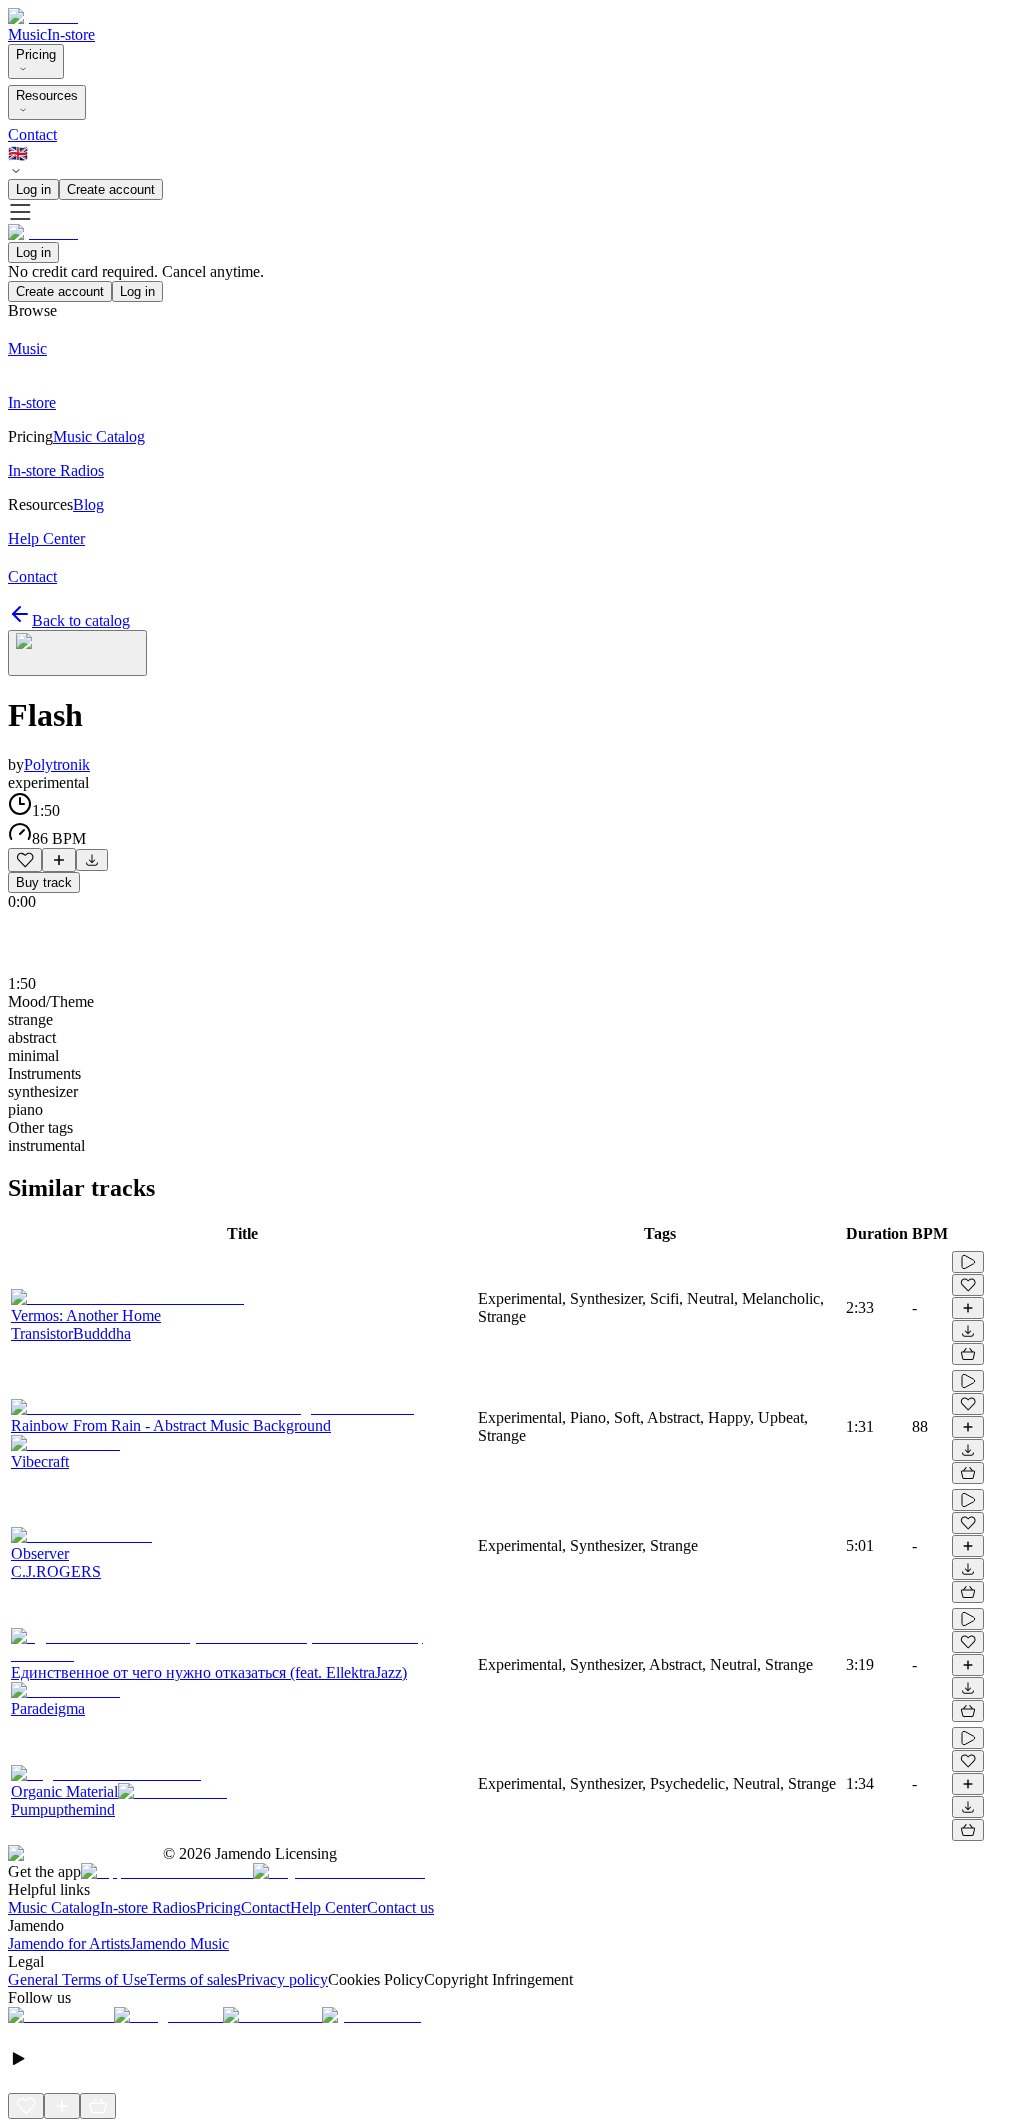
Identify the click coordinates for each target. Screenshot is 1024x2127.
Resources (47, 95)
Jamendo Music (179, 1943)
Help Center (328, 1907)
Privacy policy (282, 1979)
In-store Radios (148, 1907)
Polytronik (57, 764)
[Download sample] (92, 860)
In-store (71, 34)
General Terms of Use (77, 1979)
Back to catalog (81, 620)
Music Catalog (54, 1907)
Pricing (36, 54)
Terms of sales (192, 1979)
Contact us (400, 1907)
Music (27, 34)
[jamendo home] (43, 16)
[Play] (77, 653)
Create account (111, 189)
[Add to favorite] (25, 860)
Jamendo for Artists (69, 1943)
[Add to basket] (968, 1354)
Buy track (44, 882)
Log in (33, 189)
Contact (32, 134)
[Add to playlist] (59, 860)
